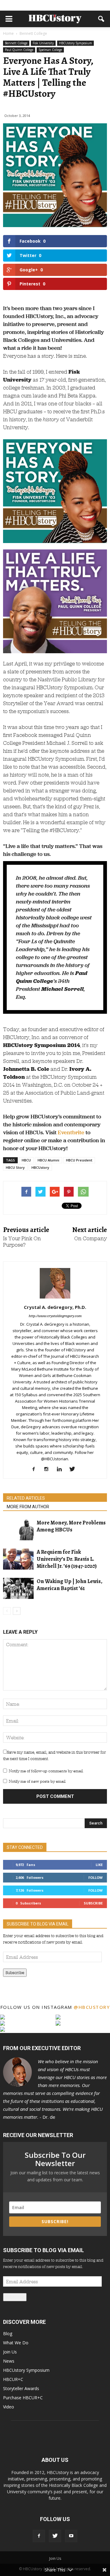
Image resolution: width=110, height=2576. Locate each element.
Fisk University (43, 43)
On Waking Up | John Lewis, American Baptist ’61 (70, 1585)
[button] (101, 19)
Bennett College (16, 43)
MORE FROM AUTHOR (28, 1507)
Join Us (10, 2352)
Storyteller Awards (21, 2388)
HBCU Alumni (48, 1160)
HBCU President (79, 1160)
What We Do (16, 2343)
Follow (95, 1877)
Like (99, 1865)
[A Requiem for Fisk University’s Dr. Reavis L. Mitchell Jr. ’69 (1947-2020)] (18, 1559)
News (9, 2361)
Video (9, 2407)
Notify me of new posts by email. (37, 1781)
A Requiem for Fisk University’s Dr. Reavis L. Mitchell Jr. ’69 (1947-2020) (67, 1559)
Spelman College (50, 50)
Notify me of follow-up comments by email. (46, 1771)
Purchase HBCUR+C (23, 2398)
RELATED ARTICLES (26, 1498)
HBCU (26, 1160)
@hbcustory (92, 2007)
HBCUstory (40, 1167)
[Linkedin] (62, 1469)
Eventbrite (71, 1132)
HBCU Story (15, 1167)
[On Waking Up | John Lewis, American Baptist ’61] (18, 1588)
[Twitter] (74, 1469)
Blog (8, 2333)
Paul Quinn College (19, 50)
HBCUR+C (13, 2379)
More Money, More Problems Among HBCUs (71, 1526)
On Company (91, 1239)
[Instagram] (49, 1469)
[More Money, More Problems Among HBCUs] (18, 1530)
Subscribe (93, 1903)
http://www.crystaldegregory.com (55, 1316)
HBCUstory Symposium (75, 43)
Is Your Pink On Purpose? (22, 1242)
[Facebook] (36, 1469)
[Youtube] (71, 2536)
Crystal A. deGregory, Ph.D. (55, 1307)
